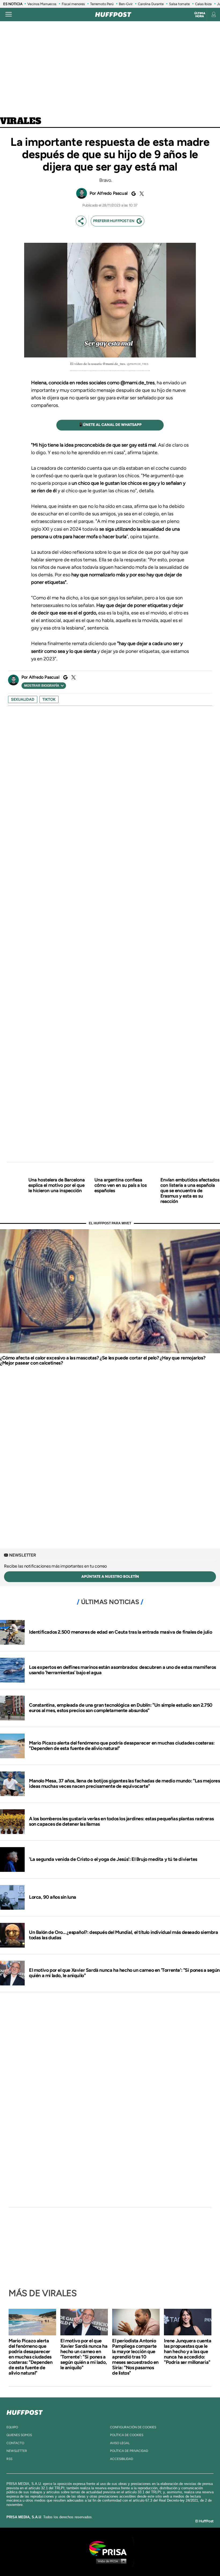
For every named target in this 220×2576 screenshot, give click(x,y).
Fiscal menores (73, 4)
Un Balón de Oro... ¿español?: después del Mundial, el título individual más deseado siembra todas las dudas (124, 1935)
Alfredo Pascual (112, 193)
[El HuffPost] (113, 15)
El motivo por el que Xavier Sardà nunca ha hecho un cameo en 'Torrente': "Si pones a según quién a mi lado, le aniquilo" (124, 1973)
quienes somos (19, 2435)
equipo (12, 2427)
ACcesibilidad (122, 2459)
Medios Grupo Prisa (110, 2561)
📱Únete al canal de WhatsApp (110, 425)
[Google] (133, 194)
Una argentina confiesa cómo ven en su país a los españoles (121, 1185)
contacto (15, 2443)
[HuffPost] (25, 2411)
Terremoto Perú (102, 4)
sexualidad (23, 699)
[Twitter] (141, 194)
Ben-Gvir (126, 4)
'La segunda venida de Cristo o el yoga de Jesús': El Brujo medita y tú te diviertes (113, 1859)
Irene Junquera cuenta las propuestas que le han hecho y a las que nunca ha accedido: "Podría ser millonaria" (188, 2351)
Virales (21, 121)
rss (9, 2459)
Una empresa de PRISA (110, 2548)
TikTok (49, 699)
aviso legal (120, 2443)
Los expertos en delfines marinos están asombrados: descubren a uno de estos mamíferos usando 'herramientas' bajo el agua (122, 1670)
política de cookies (127, 2435)
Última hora (200, 15)
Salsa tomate (179, 4)
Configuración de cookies (133, 2427)
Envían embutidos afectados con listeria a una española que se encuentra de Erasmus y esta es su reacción (190, 1191)
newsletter (17, 2451)
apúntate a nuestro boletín (110, 1577)
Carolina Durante (151, 4)
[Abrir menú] (9, 15)
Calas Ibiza (203, 4)
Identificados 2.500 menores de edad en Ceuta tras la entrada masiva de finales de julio (120, 1632)
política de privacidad (129, 2451)
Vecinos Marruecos (42, 4)
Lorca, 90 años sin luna (53, 1897)
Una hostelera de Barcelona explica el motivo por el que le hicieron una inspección (57, 1185)
